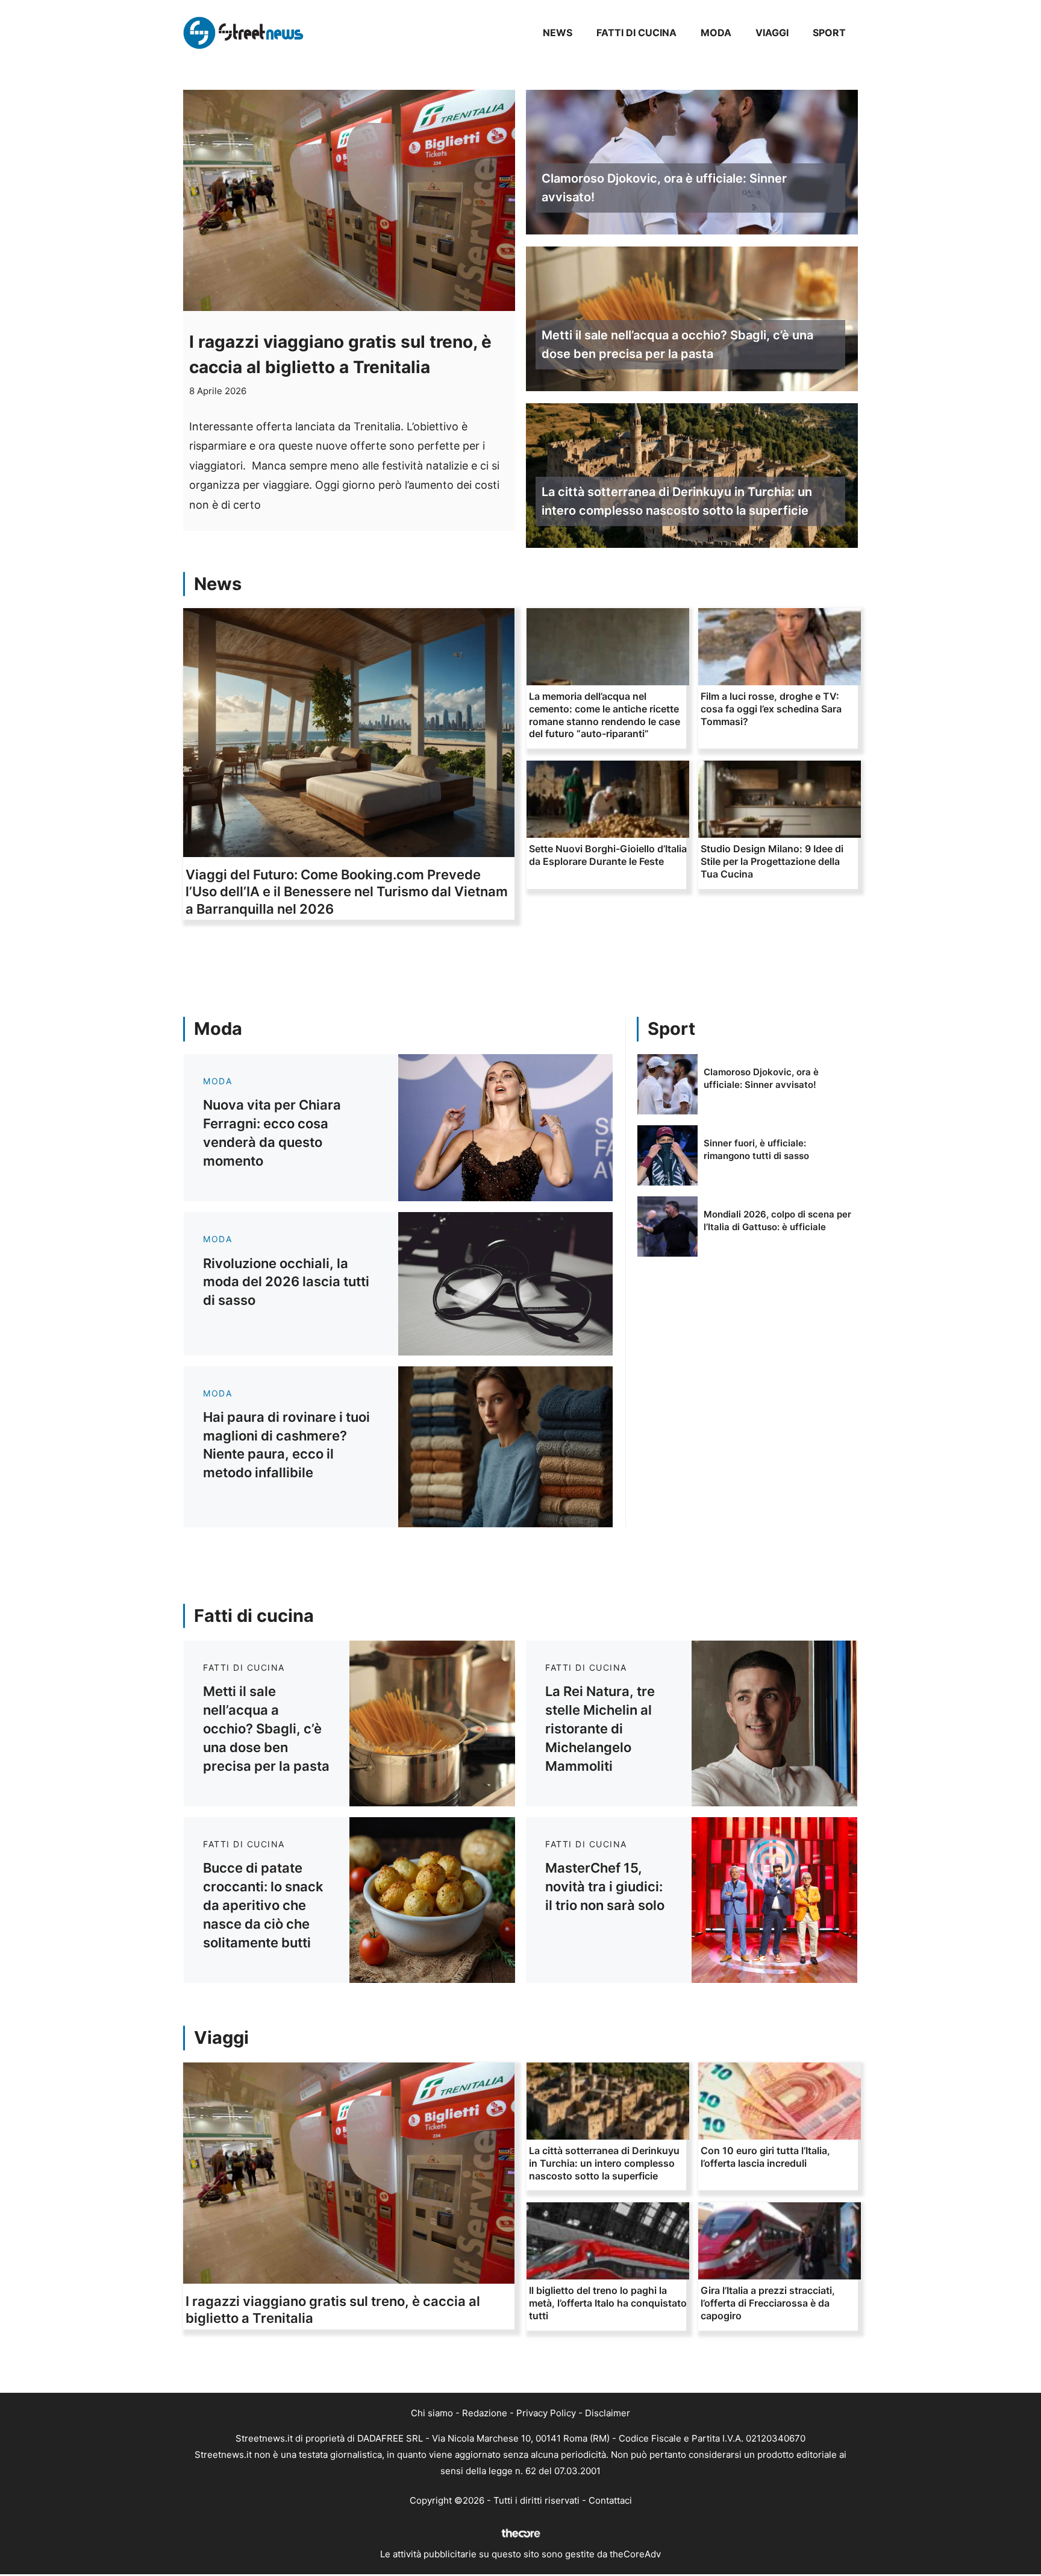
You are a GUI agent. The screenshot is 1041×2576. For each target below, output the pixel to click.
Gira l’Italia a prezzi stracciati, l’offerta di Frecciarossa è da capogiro (768, 2303)
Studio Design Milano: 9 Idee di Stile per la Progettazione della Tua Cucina (772, 861)
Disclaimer (608, 2413)
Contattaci (610, 2500)
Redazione (485, 2413)
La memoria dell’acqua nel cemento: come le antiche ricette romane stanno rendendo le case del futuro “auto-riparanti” (605, 715)
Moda (716, 33)
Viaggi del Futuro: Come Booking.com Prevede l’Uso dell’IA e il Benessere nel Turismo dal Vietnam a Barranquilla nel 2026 (347, 892)
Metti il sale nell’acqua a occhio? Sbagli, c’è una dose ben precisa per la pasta (677, 344)
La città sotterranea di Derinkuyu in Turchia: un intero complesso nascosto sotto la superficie (677, 501)
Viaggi (772, 33)
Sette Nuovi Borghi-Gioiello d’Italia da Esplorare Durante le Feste (608, 855)
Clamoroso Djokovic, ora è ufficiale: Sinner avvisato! (664, 188)
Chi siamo (432, 2413)
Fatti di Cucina (636, 33)
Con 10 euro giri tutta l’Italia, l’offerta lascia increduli (765, 2157)
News (558, 33)
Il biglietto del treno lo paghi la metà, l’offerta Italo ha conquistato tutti (608, 2303)
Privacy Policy (546, 2413)
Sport (829, 33)
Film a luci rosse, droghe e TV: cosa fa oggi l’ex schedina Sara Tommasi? (771, 709)
